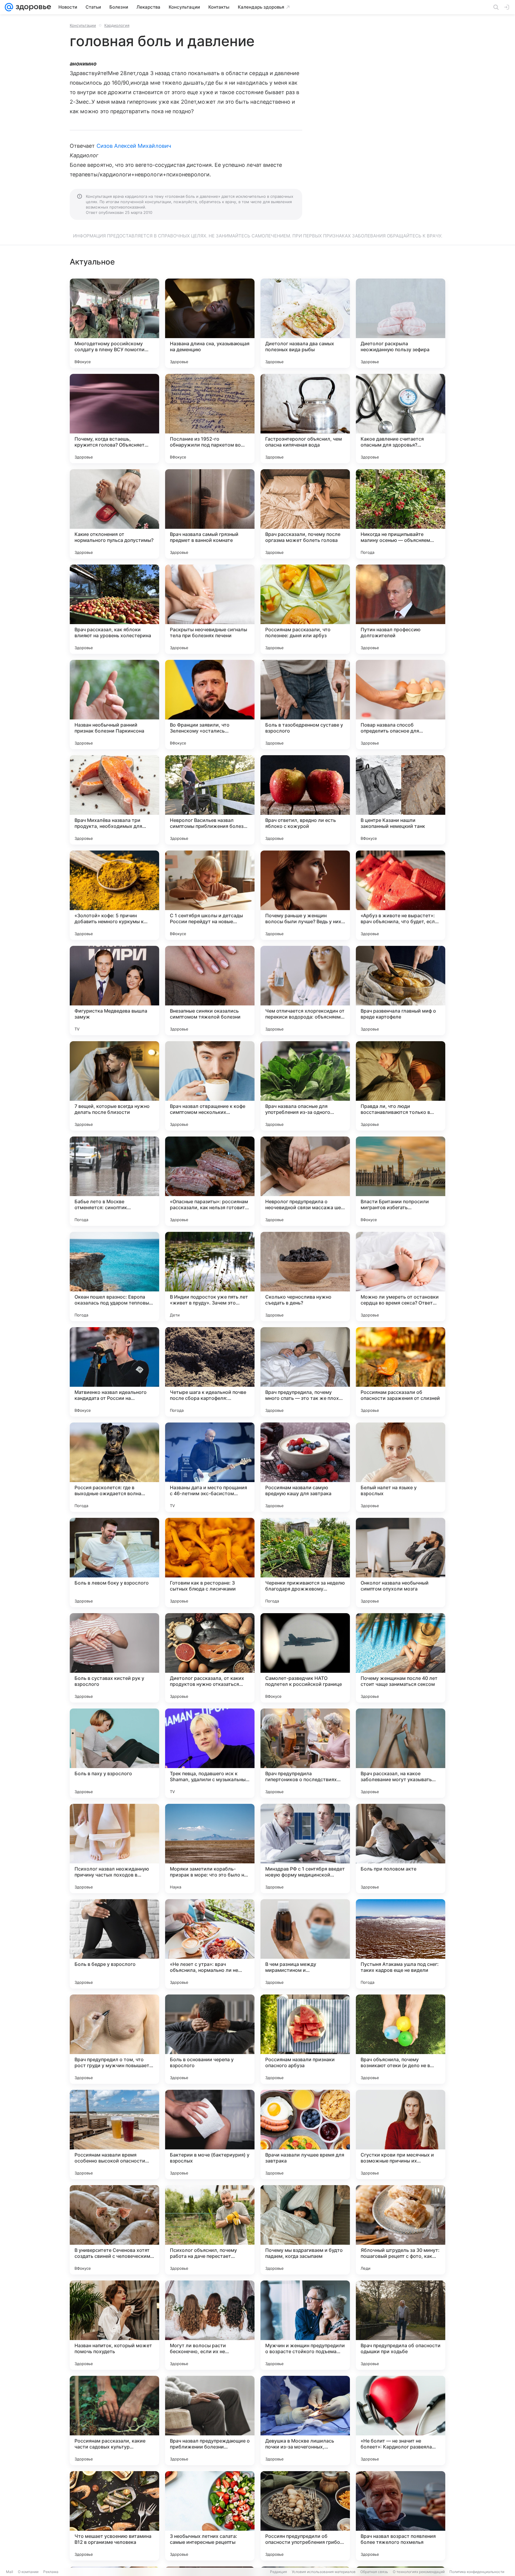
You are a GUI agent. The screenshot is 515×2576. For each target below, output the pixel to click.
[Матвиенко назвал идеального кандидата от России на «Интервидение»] (114, 1372)
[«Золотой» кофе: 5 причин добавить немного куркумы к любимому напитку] (114, 895)
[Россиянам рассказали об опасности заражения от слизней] (401, 1372)
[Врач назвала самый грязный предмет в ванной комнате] (210, 514)
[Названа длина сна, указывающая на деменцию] (210, 323)
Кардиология (117, 25)
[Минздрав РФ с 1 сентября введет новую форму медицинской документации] (305, 1849)
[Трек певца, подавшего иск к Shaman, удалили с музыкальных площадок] (210, 1753)
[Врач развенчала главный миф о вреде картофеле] (401, 991)
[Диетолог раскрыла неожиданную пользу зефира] (401, 323)
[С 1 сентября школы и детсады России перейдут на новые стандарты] (210, 895)
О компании (28, 2572)
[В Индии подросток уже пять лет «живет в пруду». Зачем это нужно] (210, 1277)
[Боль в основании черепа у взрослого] (210, 2039)
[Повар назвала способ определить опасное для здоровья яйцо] (401, 705)
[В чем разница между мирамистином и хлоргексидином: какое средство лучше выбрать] (305, 1944)
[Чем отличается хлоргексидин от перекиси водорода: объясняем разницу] (305, 991)
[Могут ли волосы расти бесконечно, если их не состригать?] (210, 2325)
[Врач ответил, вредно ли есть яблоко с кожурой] (305, 800)
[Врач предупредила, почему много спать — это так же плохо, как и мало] (305, 1372)
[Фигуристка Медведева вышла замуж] (114, 991)
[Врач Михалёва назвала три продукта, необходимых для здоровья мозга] (114, 800)
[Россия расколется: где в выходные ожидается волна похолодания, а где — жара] (114, 1467)
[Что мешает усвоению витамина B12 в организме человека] (114, 2516)
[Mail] (9, 7)
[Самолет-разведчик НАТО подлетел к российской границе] (305, 1658)
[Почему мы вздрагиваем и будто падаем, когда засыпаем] (305, 2230)
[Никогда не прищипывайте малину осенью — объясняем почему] (401, 514)
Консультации (83, 25)
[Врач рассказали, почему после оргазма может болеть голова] (305, 514)
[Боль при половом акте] (401, 1849)
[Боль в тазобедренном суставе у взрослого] (305, 705)
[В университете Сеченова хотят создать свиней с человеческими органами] (114, 2230)
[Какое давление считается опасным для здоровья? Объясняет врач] (401, 419)
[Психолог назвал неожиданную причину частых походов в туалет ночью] (114, 1849)
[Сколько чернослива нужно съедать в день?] (305, 1277)
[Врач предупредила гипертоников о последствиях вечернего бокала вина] (305, 1753)
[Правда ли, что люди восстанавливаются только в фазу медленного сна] (401, 1086)
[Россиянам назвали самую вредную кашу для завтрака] (305, 1467)
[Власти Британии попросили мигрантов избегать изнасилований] (401, 1181)
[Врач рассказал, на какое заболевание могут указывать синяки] (401, 1753)
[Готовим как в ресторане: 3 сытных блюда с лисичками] (210, 1563)
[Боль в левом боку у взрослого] (114, 1563)
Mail (10, 2572)
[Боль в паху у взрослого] (114, 1753)
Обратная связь (374, 2572)
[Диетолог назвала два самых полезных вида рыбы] (305, 323)
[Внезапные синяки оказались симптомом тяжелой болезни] (210, 991)
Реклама (51, 2572)
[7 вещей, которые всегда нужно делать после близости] (114, 1086)
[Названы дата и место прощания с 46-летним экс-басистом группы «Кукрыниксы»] (210, 1467)
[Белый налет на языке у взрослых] (401, 1467)
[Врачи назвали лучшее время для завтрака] (305, 2135)
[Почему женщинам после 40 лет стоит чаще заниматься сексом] (401, 1658)
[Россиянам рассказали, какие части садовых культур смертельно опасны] (114, 2420)
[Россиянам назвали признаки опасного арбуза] (305, 2039)
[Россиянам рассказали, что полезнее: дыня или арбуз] (305, 609)
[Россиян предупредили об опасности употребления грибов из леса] (305, 2516)
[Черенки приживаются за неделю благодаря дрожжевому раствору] (305, 1563)
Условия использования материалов (324, 2572)
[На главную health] (32, 7)
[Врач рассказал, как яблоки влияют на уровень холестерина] (114, 609)
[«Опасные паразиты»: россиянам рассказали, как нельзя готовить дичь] (210, 1181)
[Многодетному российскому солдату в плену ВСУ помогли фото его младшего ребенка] (114, 323)
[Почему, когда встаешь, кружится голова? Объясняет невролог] (114, 419)
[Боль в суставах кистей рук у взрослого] (114, 1658)
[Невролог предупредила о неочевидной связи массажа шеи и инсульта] (305, 1181)
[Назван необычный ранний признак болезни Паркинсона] (114, 705)
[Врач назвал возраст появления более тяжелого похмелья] (401, 2516)
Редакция (279, 2572)
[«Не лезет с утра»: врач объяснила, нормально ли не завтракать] (210, 1944)
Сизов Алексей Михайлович (134, 146)
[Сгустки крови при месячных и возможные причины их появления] (401, 2135)
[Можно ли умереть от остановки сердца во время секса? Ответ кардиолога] (401, 1277)
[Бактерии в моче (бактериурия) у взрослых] (210, 2135)
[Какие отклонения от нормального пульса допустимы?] (114, 514)
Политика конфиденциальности (477, 2572)
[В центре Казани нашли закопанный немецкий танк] (401, 800)
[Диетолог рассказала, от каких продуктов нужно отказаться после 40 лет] (210, 1658)
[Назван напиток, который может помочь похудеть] (114, 2325)
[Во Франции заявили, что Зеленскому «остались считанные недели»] (210, 705)
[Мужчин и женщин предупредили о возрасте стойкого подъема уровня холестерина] (305, 2325)
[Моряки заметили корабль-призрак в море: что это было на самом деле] (210, 1849)
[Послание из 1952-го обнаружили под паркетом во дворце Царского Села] (210, 419)
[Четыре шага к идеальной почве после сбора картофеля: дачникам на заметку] (210, 1372)
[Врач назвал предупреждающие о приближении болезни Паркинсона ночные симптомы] (210, 2420)
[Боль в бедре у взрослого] (114, 1944)
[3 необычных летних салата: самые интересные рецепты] (210, 2516)
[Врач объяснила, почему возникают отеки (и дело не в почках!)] (401, 2039)
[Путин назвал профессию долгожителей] (401, 609)
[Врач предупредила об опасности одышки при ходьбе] (401, 2325)
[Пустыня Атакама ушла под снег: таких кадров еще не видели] (401, 1944)
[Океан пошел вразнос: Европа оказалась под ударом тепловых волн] (114, 1277)
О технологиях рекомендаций (419, 2572)
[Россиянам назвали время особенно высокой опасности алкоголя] (114, 2135)
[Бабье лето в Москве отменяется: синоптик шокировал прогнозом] (114, 1181)
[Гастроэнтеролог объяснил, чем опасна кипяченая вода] (305, 419)
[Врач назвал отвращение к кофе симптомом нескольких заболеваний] (210, 1086)
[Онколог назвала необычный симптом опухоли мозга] (401, 1563)
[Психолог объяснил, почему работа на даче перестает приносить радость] (210, 2230)
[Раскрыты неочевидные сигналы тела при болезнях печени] (210, 609)
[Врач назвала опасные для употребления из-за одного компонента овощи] (305, 1086)
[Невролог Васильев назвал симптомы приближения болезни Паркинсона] (210, 800)
